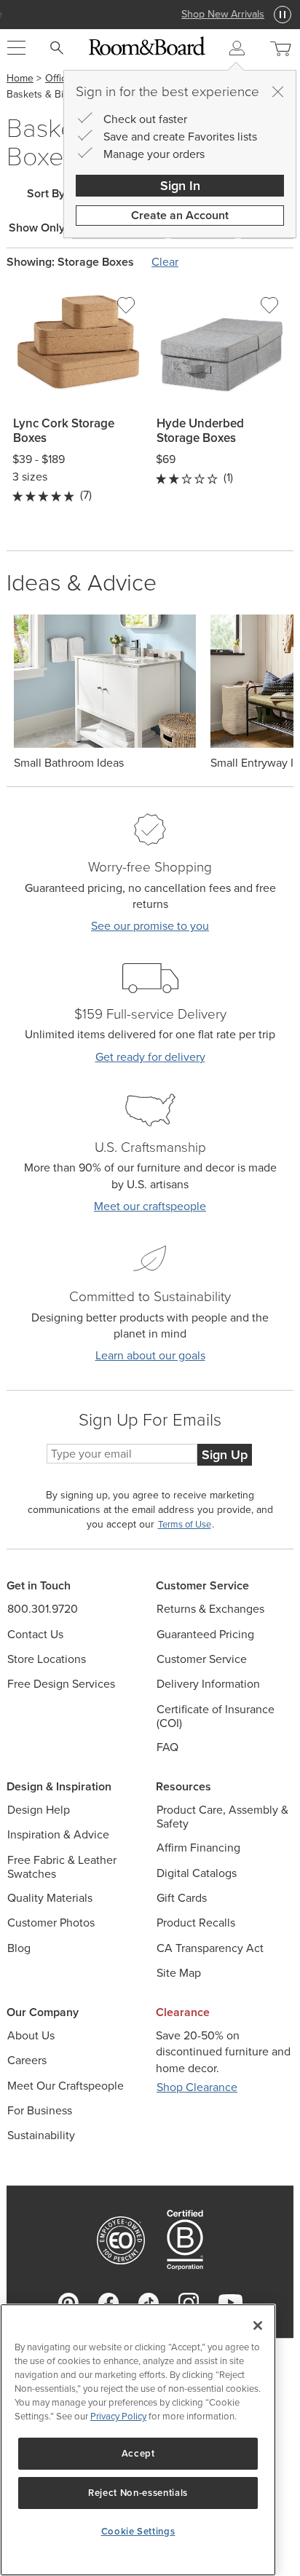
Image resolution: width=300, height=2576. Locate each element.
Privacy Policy (118, 2416)
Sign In (180, 186)
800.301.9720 (43, 1609)
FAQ (167, 1747)
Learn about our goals (150, 1355)
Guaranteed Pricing (205, 1634)
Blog (19, 1948)
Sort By (46, 194)
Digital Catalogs (197, 1873)
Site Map (179, 1973)
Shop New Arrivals (150, 14)
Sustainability (41, 2135)
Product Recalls (196, 1923)
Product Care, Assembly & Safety (222, 1817)
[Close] (277, 92)
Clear (165, 262)
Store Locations (47, 1659)
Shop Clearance (197, 2087)
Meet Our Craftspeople (66, 2086)
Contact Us (35, 1634)
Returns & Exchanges (210, 1609)
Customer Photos (51, 1923)
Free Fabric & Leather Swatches (62, 1867)
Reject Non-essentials (138, 2493)
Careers (27, 2060)
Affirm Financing (198, 1848)
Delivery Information (208, 1684)
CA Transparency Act (210, 1948)
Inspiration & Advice (58, 1834)
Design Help (39, 1810)
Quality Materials (50, 1898)
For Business (40, 2110)
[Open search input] (57, 48)
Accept (138, 2453)
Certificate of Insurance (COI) (216, 1716)
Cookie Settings (138, 2531)
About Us (31, 2035)
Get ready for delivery (150, 1057)
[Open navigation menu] (16, 48)
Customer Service (202, 1659)
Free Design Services (61, 1684)
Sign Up (225, 1455)
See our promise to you (150, 926)
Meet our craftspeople (150, 1206)
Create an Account (180, 215)
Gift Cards (182, 1898)
